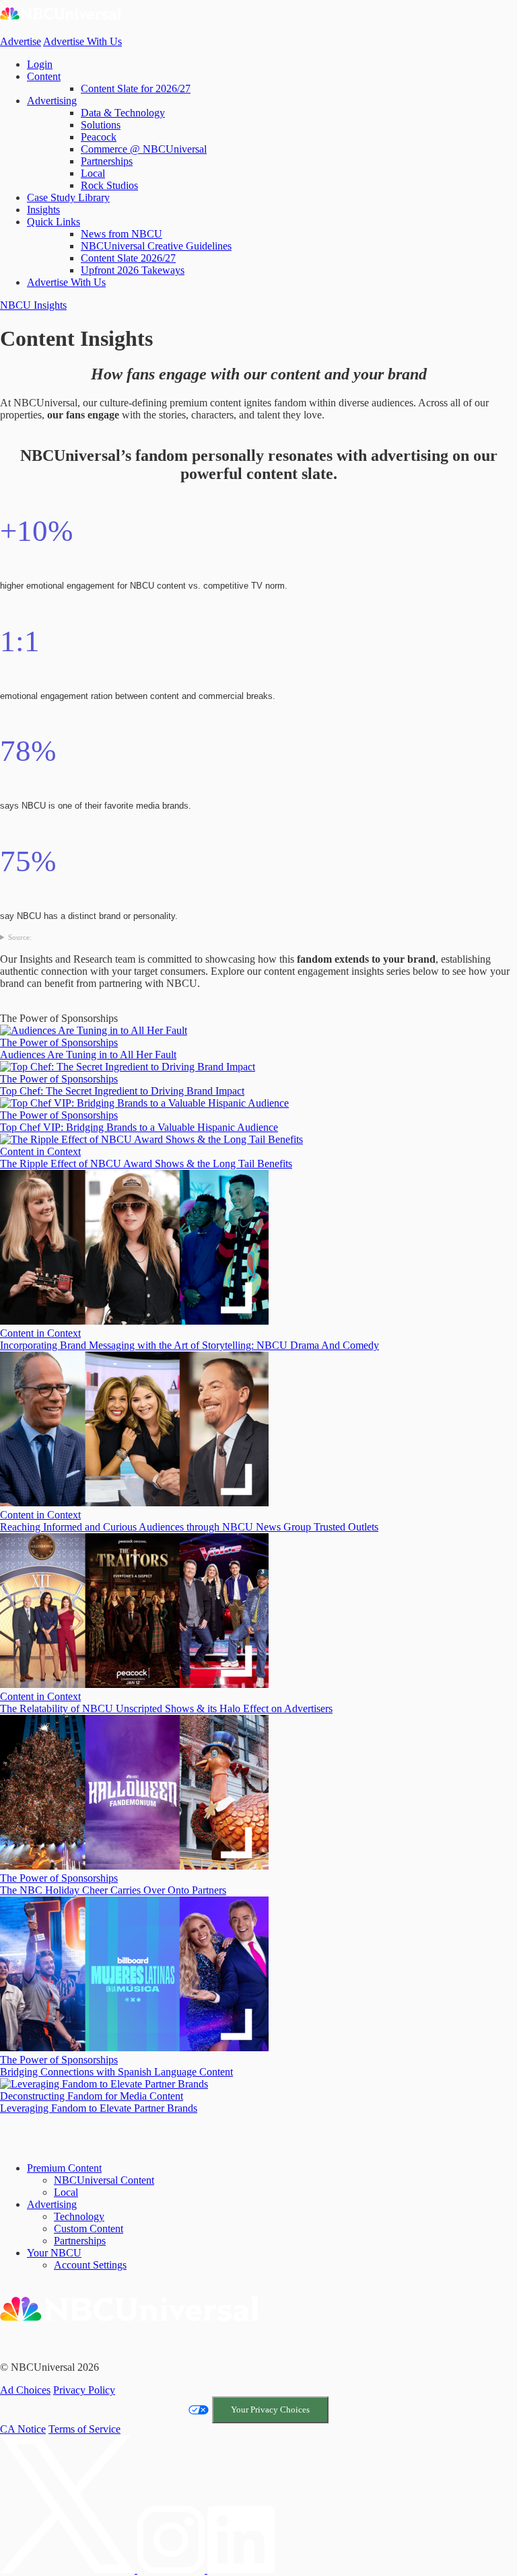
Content (44, 76)
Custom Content (89, 2229)
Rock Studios (109, 185)
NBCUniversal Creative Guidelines (156, 246)
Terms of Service (84, 2429)
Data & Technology (123, 113)
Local (93, 173)
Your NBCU (54, 2253)
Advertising (52, 101)
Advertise (21, 41)
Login (40, 64)
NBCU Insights (33, 305)
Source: (20, 937)
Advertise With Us (82, 41)
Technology (79, 2216)
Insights (43, 210)
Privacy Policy (84, 2390)
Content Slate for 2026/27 (136, 88)
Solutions (101, 125)
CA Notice (23, 2429)
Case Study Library (68, 197)
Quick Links (54, 222)
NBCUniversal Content (104, 2180)
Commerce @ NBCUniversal (144, 149)
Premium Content (64, 2168)
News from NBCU (122, 234)
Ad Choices (25, 2390)
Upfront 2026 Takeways (133, 270)
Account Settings (90, 2265)
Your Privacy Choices (270, 2410)
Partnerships (107, 161)
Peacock (99, 137)
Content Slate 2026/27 (128, 258)
